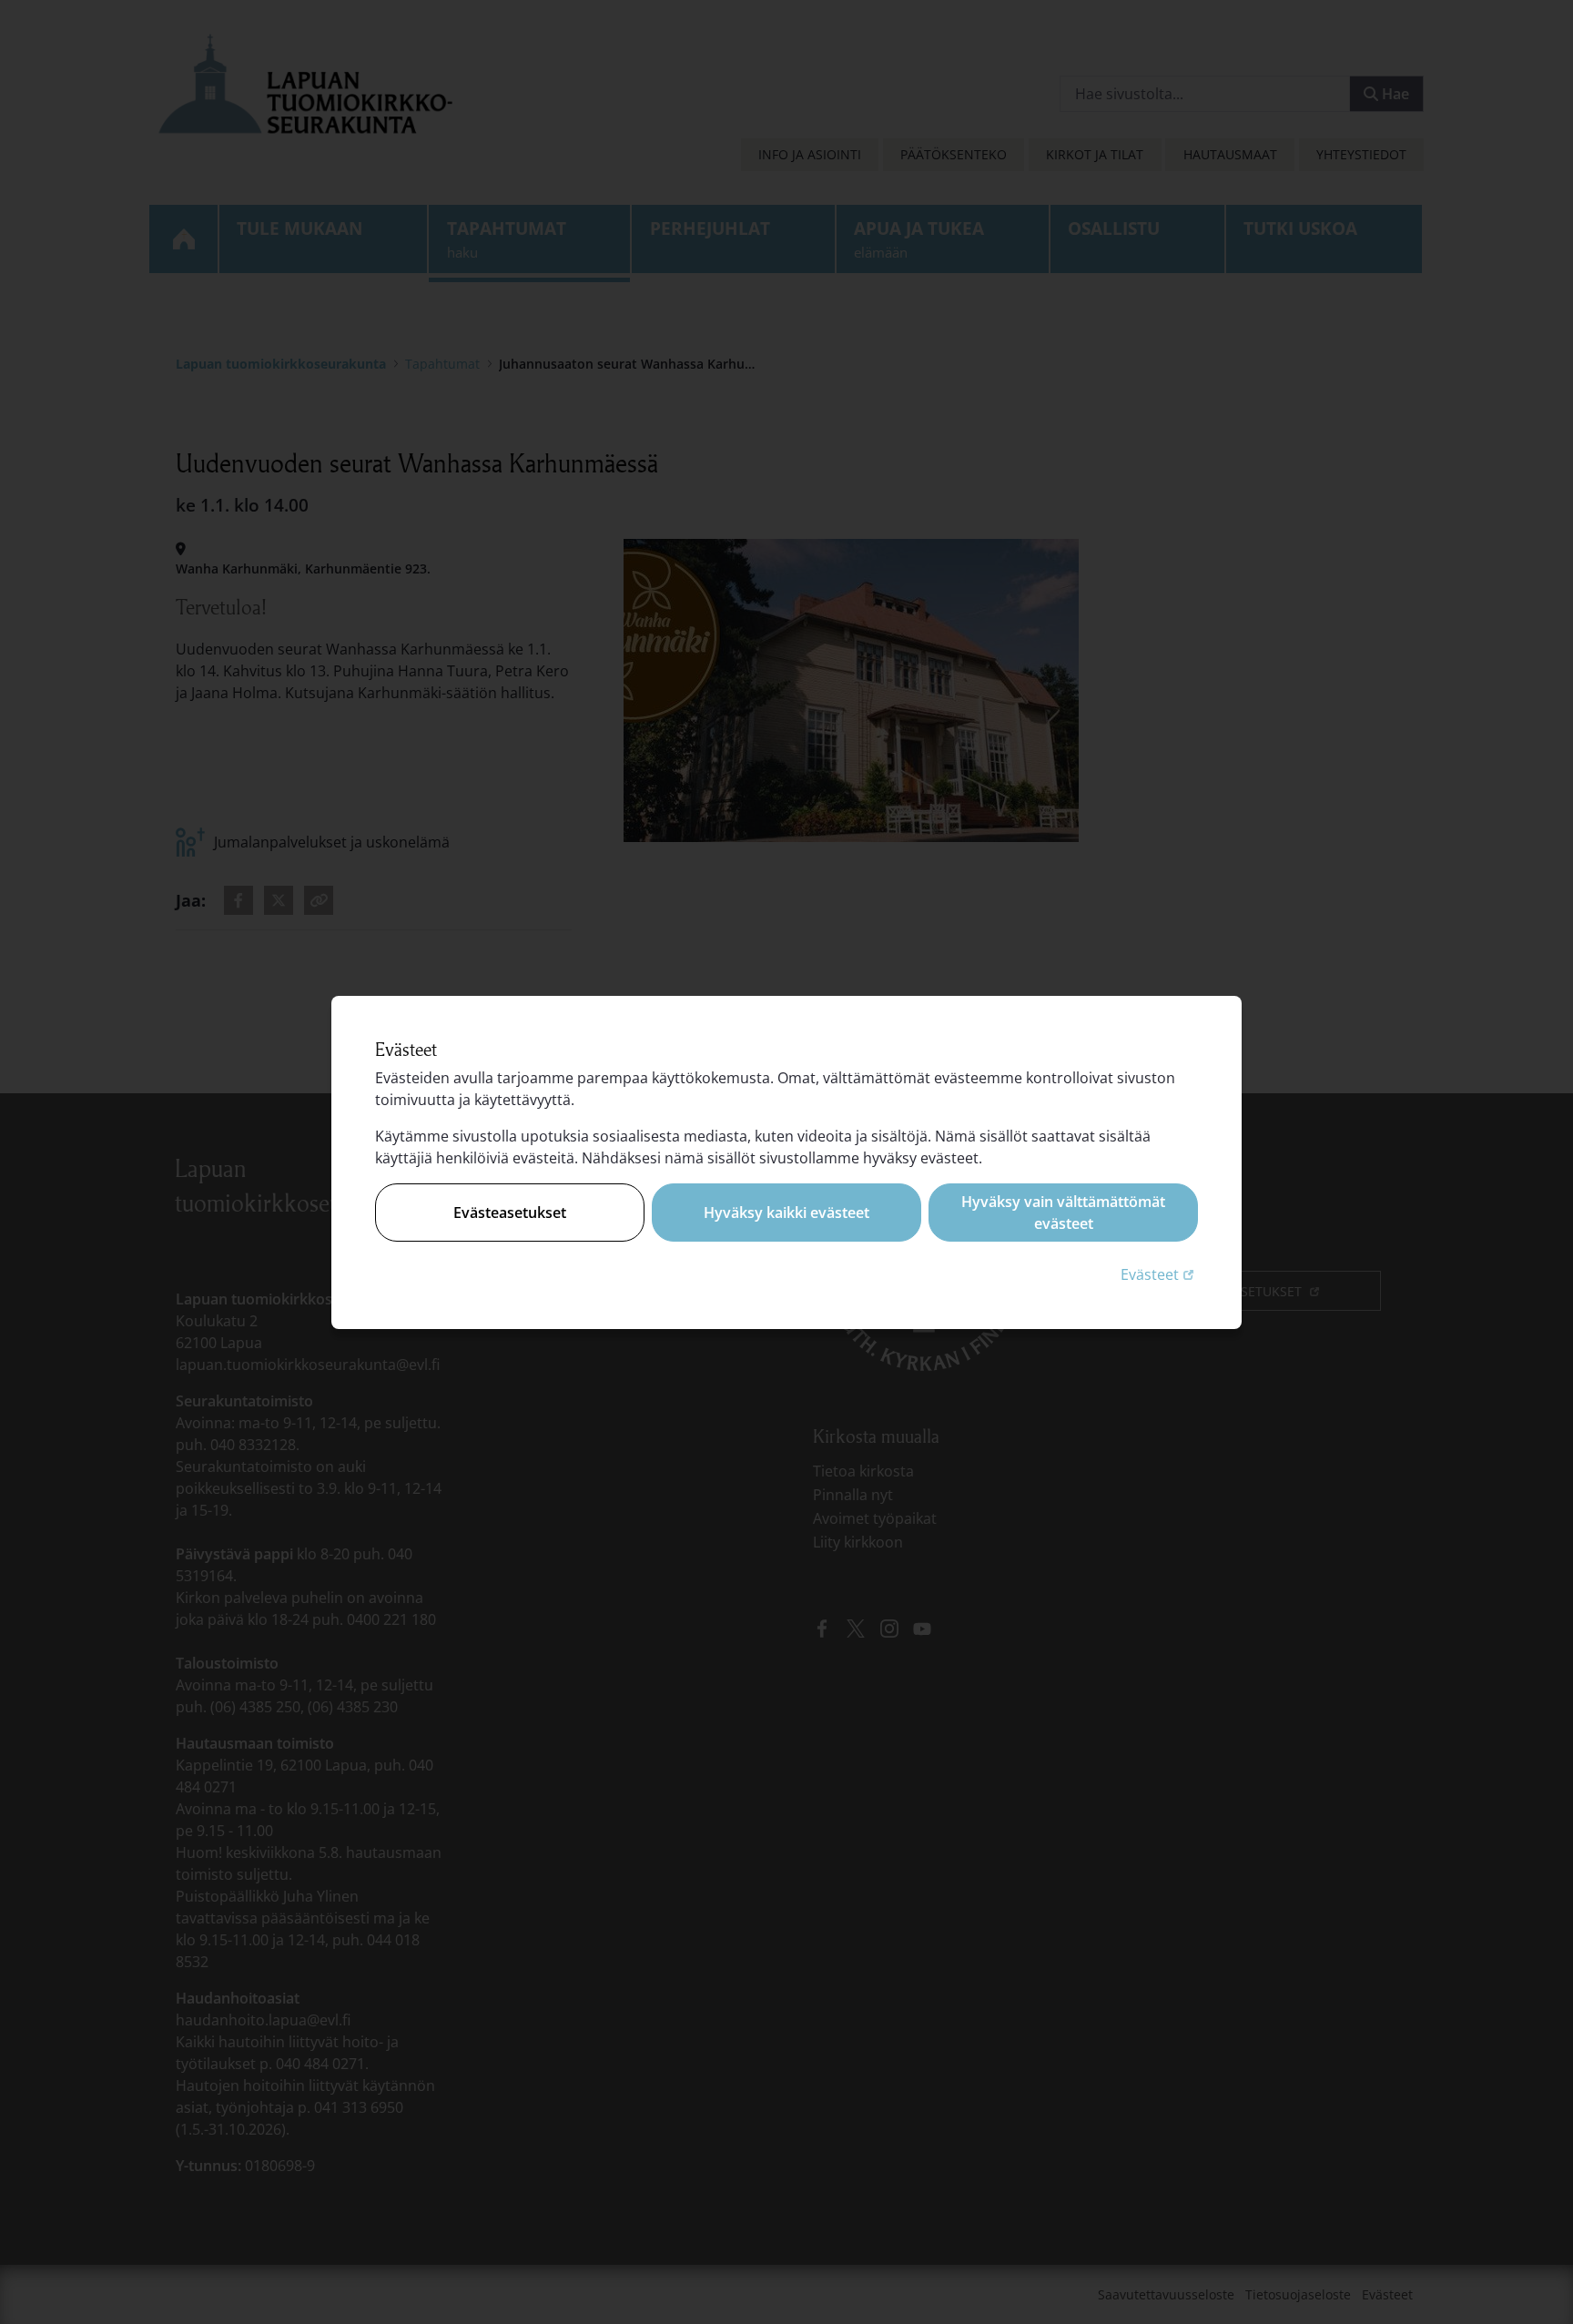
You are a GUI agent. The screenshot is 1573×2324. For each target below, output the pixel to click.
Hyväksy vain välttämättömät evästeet (1063, 1213)
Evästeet (1159, 1274)
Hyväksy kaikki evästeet (786, 1213)
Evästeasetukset (510, 1213)
